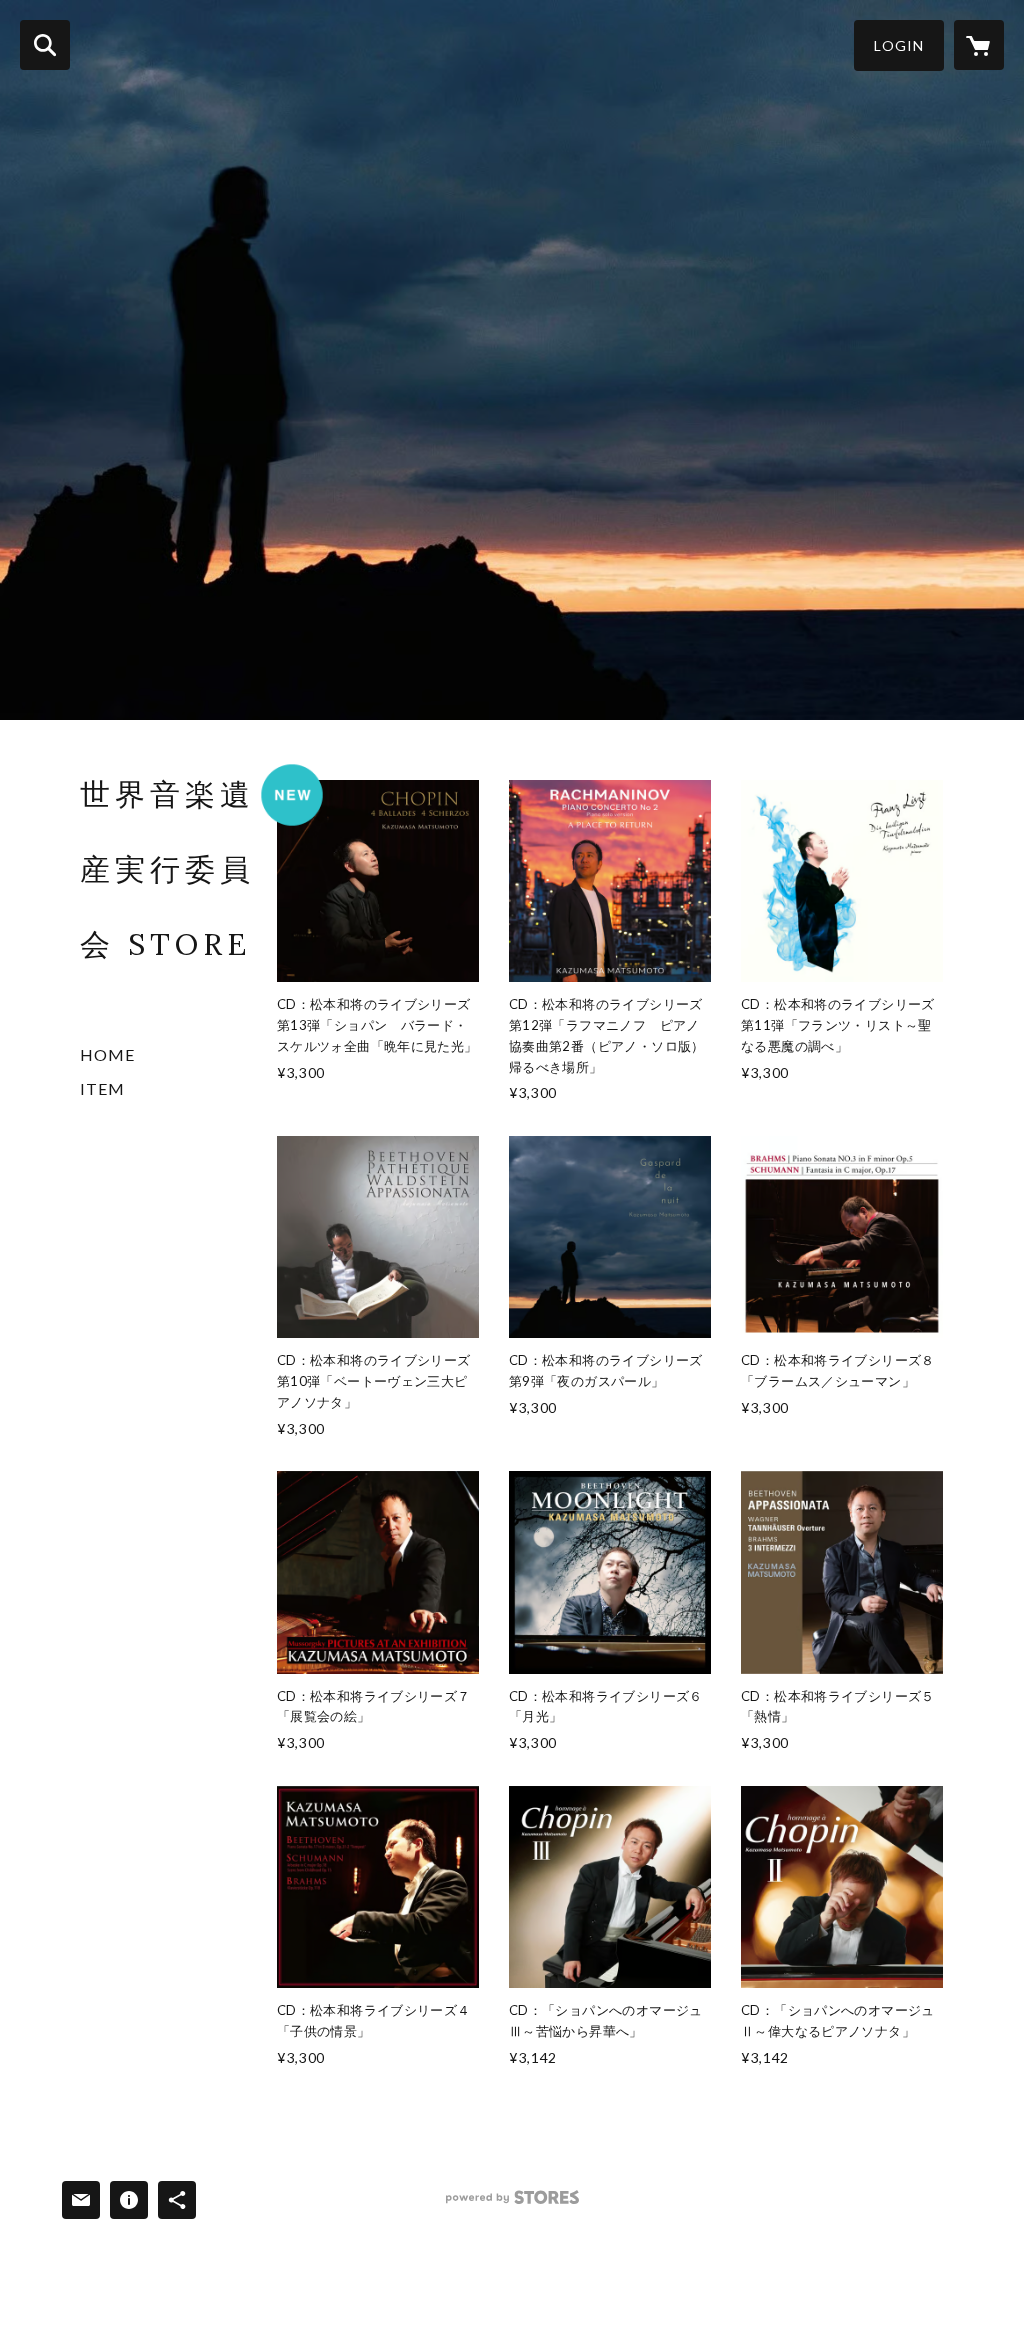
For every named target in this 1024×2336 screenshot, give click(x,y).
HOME (107, 1054)
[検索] (45, 45)
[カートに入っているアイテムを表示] (979, 45)
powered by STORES (512, 2204)
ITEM (102, 1088)
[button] (899, 45)
